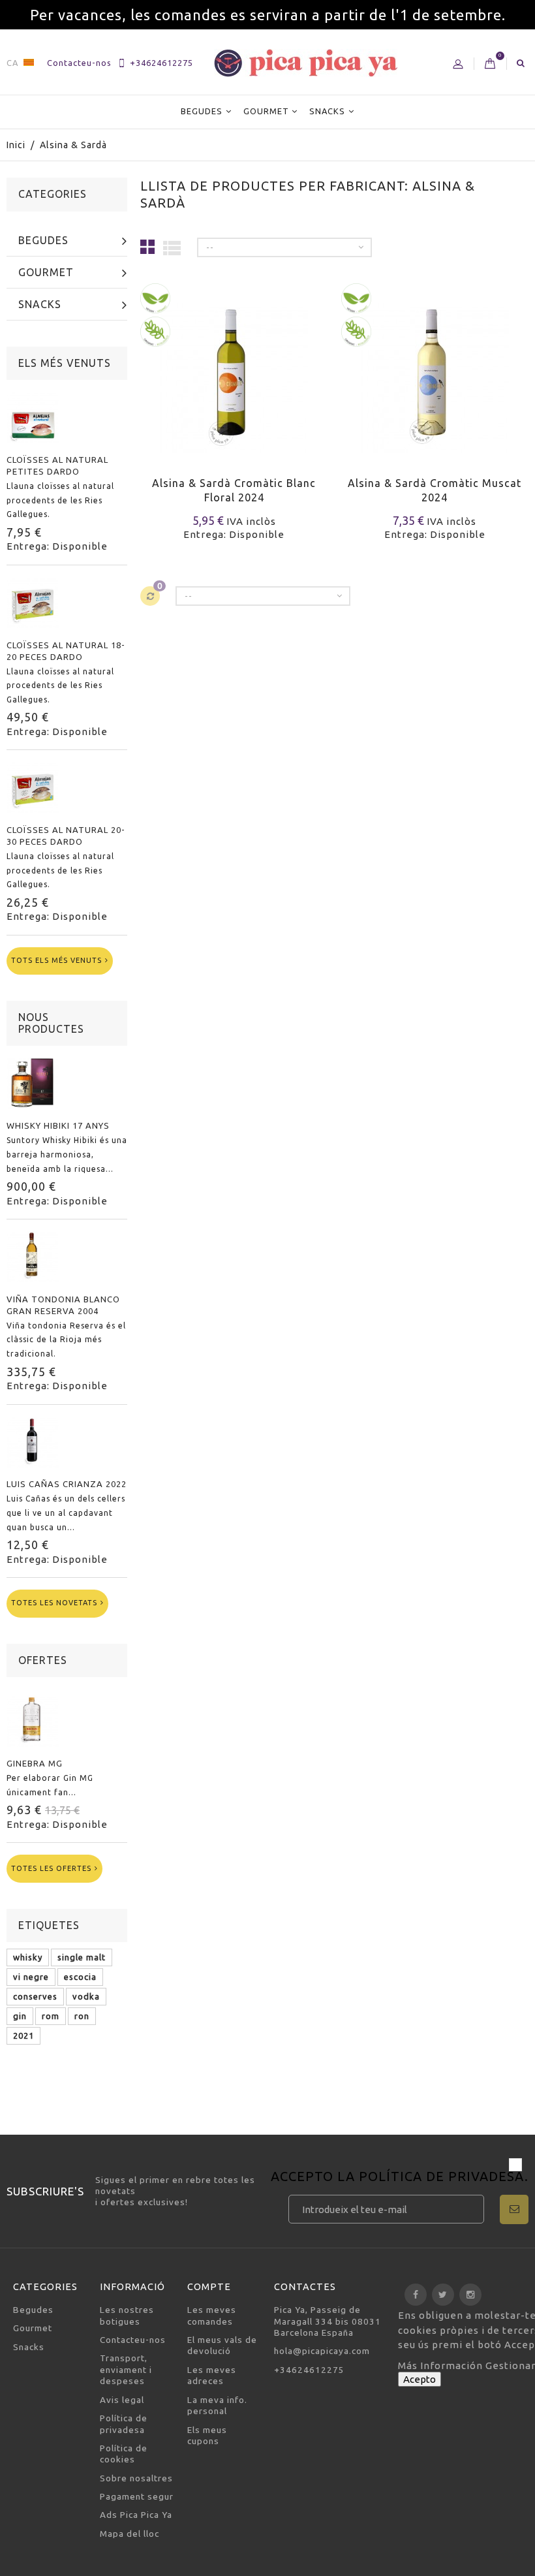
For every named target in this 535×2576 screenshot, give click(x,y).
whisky (28, 1957)
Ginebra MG (35, 1763)
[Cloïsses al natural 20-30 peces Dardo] (33, 787)
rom (51, 2016)
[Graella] (148, 246)
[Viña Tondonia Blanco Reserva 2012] (33, 1257)
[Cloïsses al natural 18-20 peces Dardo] (33, 603)
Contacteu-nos (79, 63)
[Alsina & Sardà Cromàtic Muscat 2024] (435, 370)
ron (82, 2016)
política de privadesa (442, 2176)
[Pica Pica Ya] (306, 63)
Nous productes (51, 1023)
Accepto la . (400, 2177)
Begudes (202, 111)
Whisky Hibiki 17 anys (58, 1125)
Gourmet (266, 111)
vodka (86, 1996)
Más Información (442, 2365)
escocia (80, 1977)
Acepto (420, 2379)
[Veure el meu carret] (490, 64)
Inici (16, 145)
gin (20, 2016)
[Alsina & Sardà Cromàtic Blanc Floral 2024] (234, 370)
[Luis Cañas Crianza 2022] (33, 1442)
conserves (35, 1996)
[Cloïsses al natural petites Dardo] (33, 417)
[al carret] (152, 397)
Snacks (327, 111)
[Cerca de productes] (521, 63)
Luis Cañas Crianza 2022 (67, 1484)
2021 (23, 2035)
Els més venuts (65, 363)
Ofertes (43, 1660)
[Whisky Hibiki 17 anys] (33, 1083)
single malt (82, 1957)
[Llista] (172, 247)
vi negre (31, 1977)
